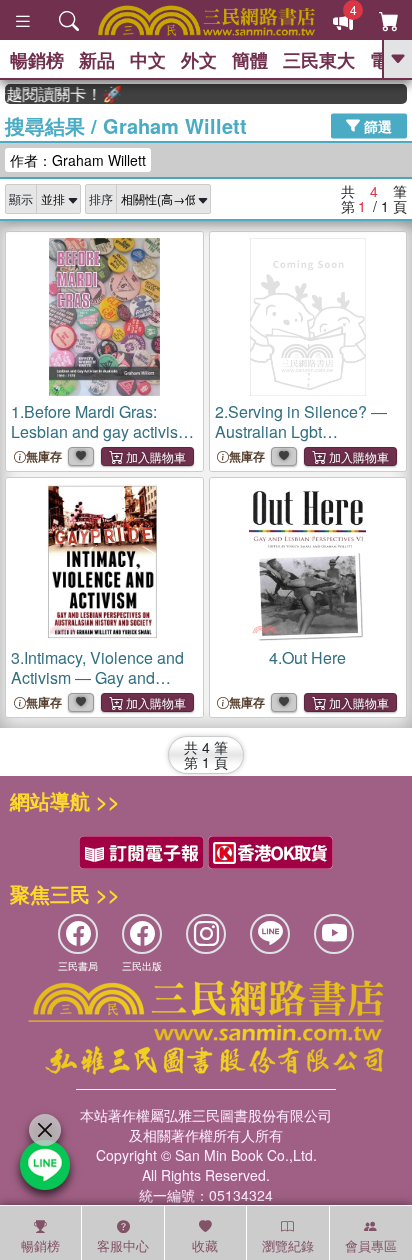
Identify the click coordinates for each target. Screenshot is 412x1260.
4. (307, 657)
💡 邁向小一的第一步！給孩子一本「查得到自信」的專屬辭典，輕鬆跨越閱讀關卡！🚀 (58, 94)
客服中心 (123, 1245)
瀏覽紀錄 (288, 1245)
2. (302, 431)
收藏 (205, 1245)
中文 (148, 60)
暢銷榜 (37, 60)
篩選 (376, 125)
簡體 (250, 60)
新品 (97, 60)
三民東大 (319, 60)
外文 (199, 60)
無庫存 (44, 456)
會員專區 (371, 1245)
